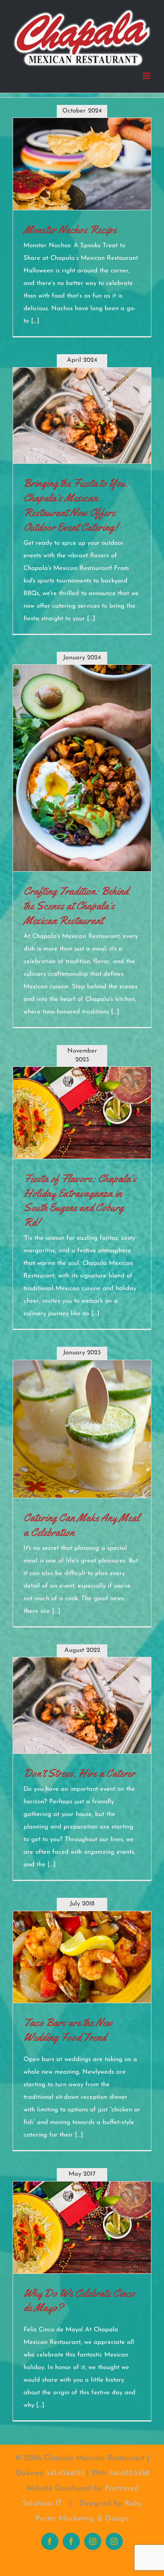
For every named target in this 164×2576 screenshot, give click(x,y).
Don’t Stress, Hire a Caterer (79, 1773)
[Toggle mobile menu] (147, 76)
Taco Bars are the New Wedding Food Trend (68, 2030)
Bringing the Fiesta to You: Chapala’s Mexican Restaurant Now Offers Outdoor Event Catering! (76, 505)
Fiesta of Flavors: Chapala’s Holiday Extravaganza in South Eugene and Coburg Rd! (80, 1201)
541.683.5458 (129, 2474)
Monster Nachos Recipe (70, 230)
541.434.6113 (65, 2474)
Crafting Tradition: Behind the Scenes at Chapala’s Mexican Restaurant (76, 906)
